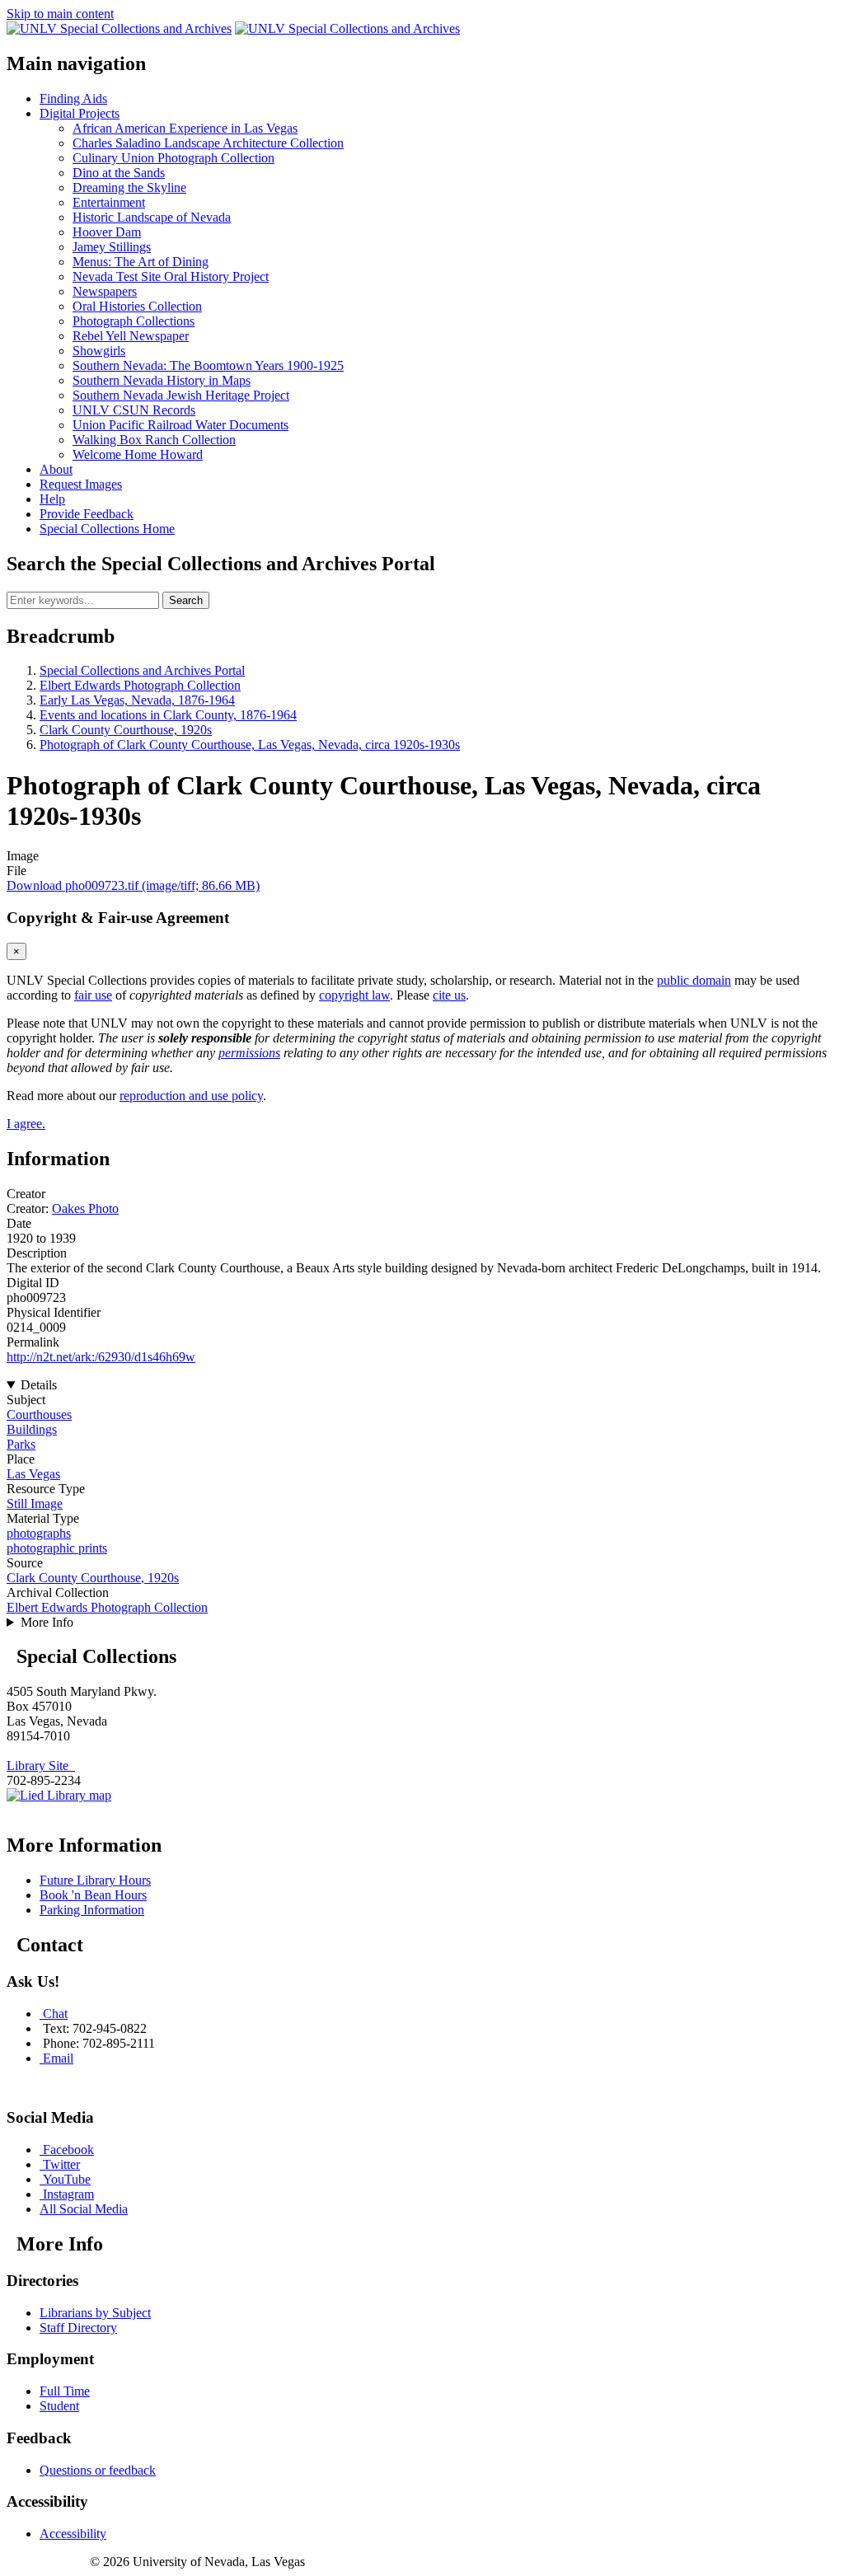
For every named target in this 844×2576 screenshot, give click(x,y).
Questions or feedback (98, 2470)
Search (186, 600)
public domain (694, 980)
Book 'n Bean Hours (93, 1895)
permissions (249, 1053)
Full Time (65, 2391)
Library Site (41, 1766)
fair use (93, 995)
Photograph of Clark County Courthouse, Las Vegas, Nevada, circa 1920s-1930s (250, 745)
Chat (55, 2014)
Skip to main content (60, 14)
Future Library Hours (95, 1880)
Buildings (32, 1429)
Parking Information (92, 1910)
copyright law (354, 995)
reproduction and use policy (191, 1096)
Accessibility (73, 2534)
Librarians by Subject (95, 2313)
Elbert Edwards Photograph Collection (140, 685)
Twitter (61, 2164)
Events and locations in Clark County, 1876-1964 (168, 715)
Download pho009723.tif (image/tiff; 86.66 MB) (133, 885)
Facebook (68, 2150)
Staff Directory (78, 2328)
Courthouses (39, 1414)
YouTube (67, 2179)
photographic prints (57, 1548)
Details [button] (39, 1385)
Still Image (35, 1503)
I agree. (26, 1124)
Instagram (68, 2194)
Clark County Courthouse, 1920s (126, 730)
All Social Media (84, 2209)
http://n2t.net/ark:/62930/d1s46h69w (101, 1357)
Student (59, 2406)
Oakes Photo (85, 1208)
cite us (449, 995)
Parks (21, 1444)
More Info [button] (47, 1622)
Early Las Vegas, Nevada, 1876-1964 (137, 700)
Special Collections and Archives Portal (142, 670)
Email (58, 2058)
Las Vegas (33, 1474)
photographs (39, 1533)
